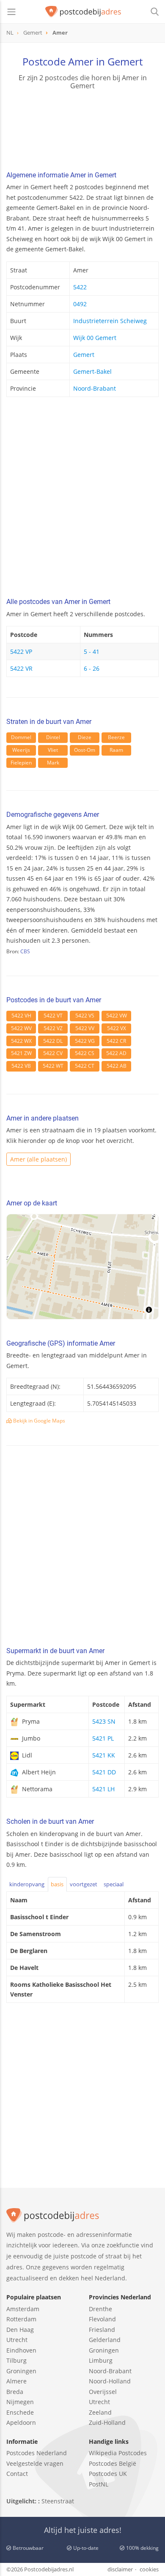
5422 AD (116, 1053)
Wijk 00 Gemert (95, 338)
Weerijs (21, 750)
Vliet (53, 750)
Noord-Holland (110, 2381)
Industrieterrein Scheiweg (110, 321)
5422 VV (85, 1028)
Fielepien (21, 763)
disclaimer (120, 2569)
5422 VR (21, 668)
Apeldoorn (21, 2422)
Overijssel (103, 2392)
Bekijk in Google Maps (38, 1421)
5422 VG (85, 1041)
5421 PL (103, 1738)
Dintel (53, 737)
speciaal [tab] (114, 1884)
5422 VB (21, 1066)
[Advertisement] (82, 500)
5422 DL (53, 1041)
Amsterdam (23, 2309)
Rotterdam (21, 2319)
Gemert (84, 355)
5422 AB (117, 1066)
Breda (15, 2392)
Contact (17, 2474)
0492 (80, 304)
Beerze (116, 737)
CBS (25, 951)
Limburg (101, 2360)
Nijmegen (20, 2402)
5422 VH (21, 1016)
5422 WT (53, 1066)
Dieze (85, 737)
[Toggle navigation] (11, 12)
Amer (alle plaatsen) (38, 1159)
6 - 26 (92, 668)
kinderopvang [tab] (27, 1884)
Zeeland (100, 2412)
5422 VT (53, 1016)
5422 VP (21, 651)
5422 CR (116, 1041)
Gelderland (105, 2340)
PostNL (99, 2484)
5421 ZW (21, 1053)
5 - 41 (92, 651)
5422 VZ (53, 1028)
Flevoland (102, 2319)
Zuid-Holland (107, 2422)
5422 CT (85, 1066)
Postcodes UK (108, 2474)
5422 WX (21, 1041)
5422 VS (85, 1016)
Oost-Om (85, 750)
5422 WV (21, 1028)
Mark (53, 763)
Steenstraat (58, 2501)
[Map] (82, 1267)
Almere (16, 2381)
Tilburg (16, 2360)
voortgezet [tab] (84, 1884)
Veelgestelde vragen (35, 2463)
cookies (149, 2569)
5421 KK (104, 1755)
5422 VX (117, 1028)
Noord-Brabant (95, 388)
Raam (116, 750)
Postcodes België (113, 2463)
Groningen (21, 2371)
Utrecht (17, 2340)
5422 (80, 287)
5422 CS (85, 1053)
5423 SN (104, 1721)
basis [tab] (57, 1884)
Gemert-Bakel (92, 371)
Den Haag (20, 2330)
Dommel (21, 737)
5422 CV (53, 1053)
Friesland (102, 2330)
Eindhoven (21, 2350)
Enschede (20, 2412)
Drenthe (100, 2309)
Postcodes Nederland (37, 2453)
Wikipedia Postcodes (118, 2453)
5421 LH (103, 1789)
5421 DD (104, 1772)
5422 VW (117, 1016)
